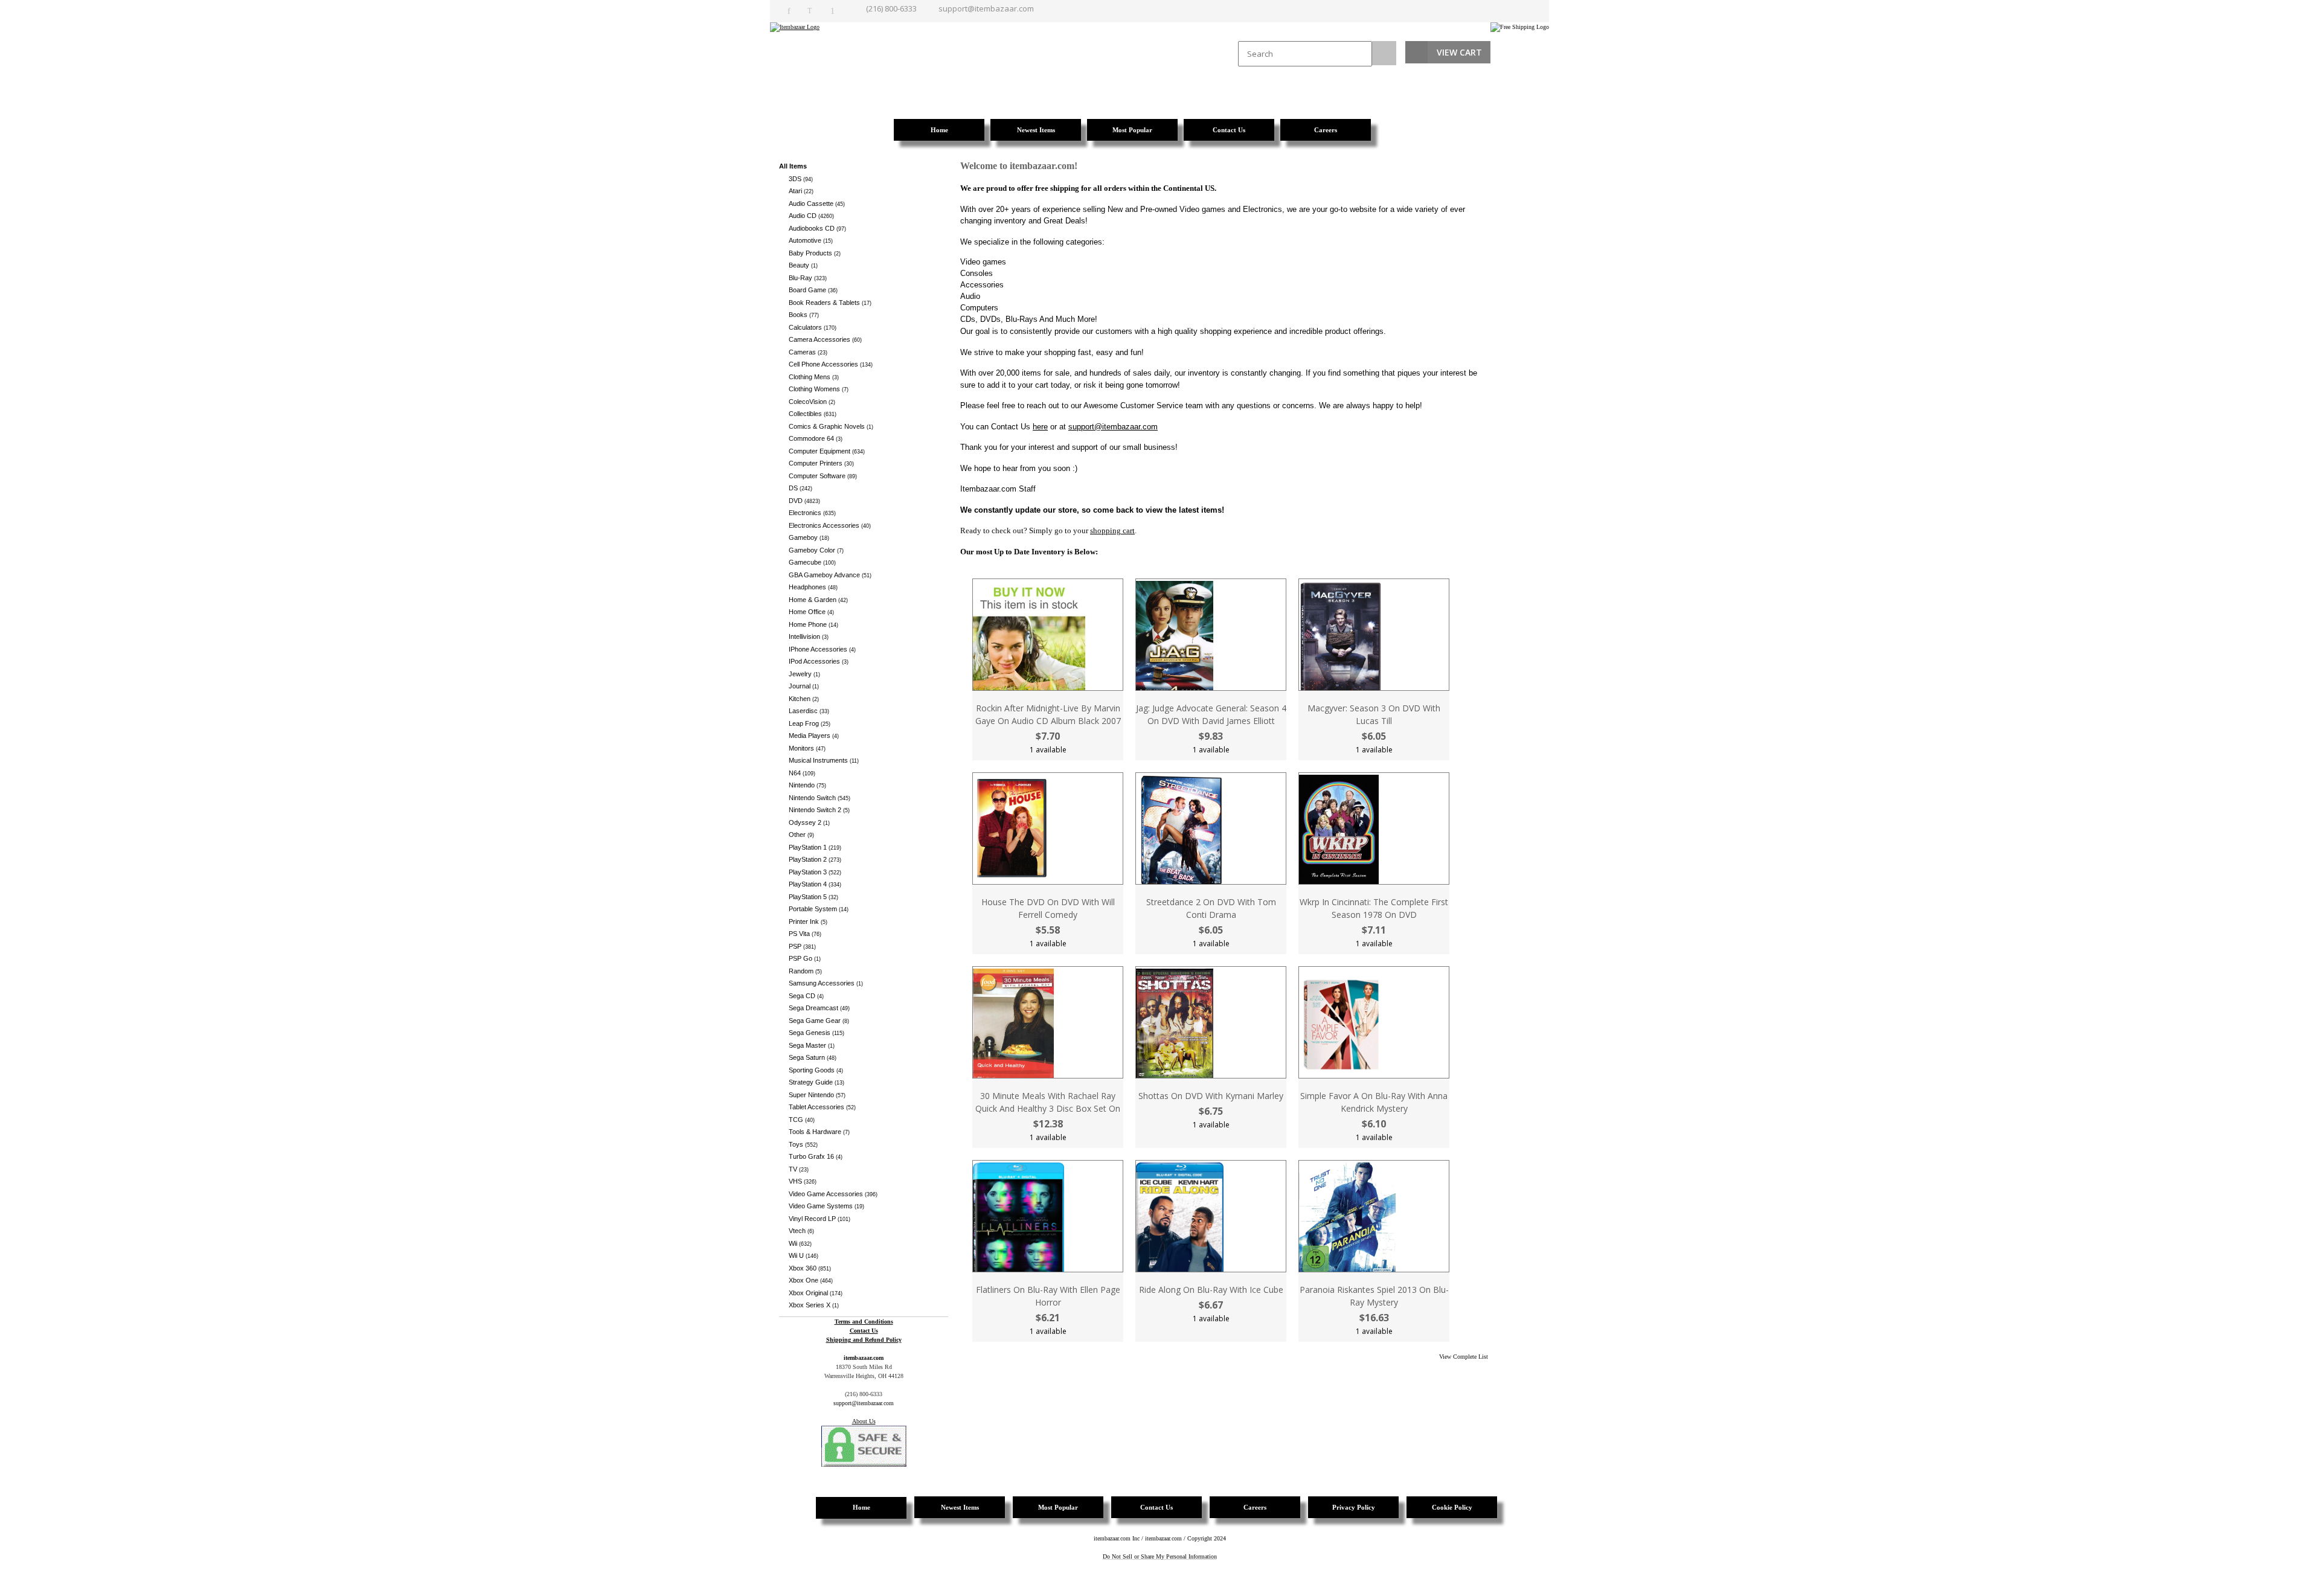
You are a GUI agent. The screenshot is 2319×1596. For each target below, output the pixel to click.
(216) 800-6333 (891, 8)
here (1040, 427)
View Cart (1459, 52)
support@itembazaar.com (986, 8)
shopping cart (1112, 530)
